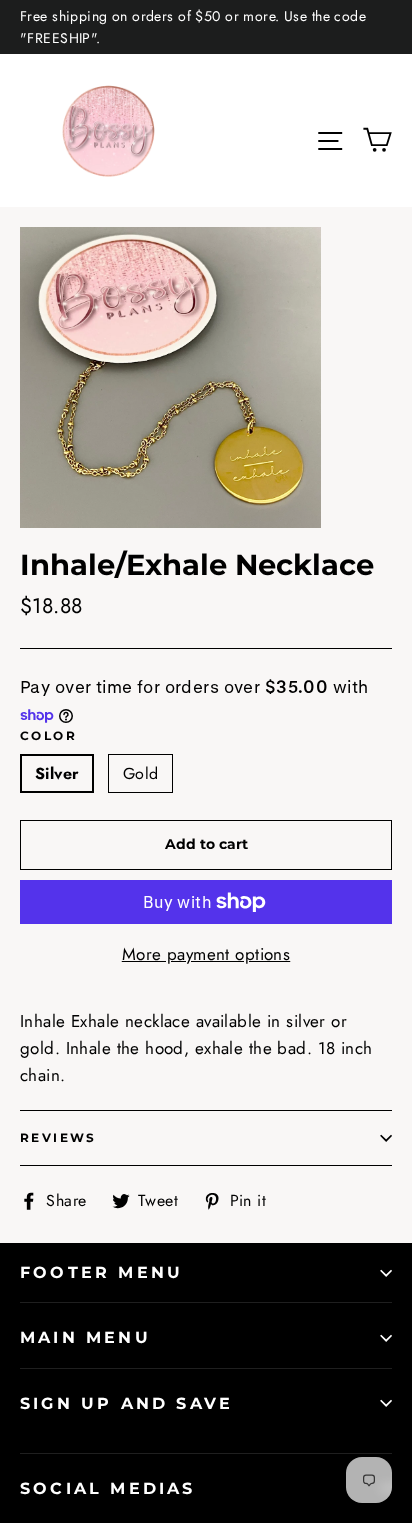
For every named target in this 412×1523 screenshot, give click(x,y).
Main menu (85, 1337)
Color (48, 736)
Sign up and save (126, 1403)
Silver (57, 773)
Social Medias (108, 1488)
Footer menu (101, 1272)
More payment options (206, 954)
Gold (141, 773)
